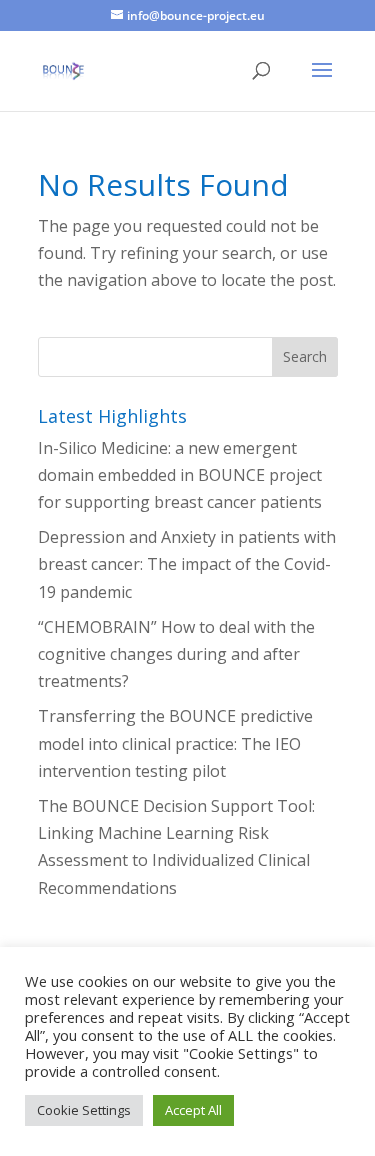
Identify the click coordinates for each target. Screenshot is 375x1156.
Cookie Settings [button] (84, 1110)
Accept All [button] (193, 1110)
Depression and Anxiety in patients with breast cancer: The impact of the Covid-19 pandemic (187, 564)
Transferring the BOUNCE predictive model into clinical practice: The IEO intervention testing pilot (175, 743)
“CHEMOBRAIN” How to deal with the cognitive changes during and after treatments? (176, 654)
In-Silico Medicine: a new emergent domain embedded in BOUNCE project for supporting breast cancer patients (180, 475)
